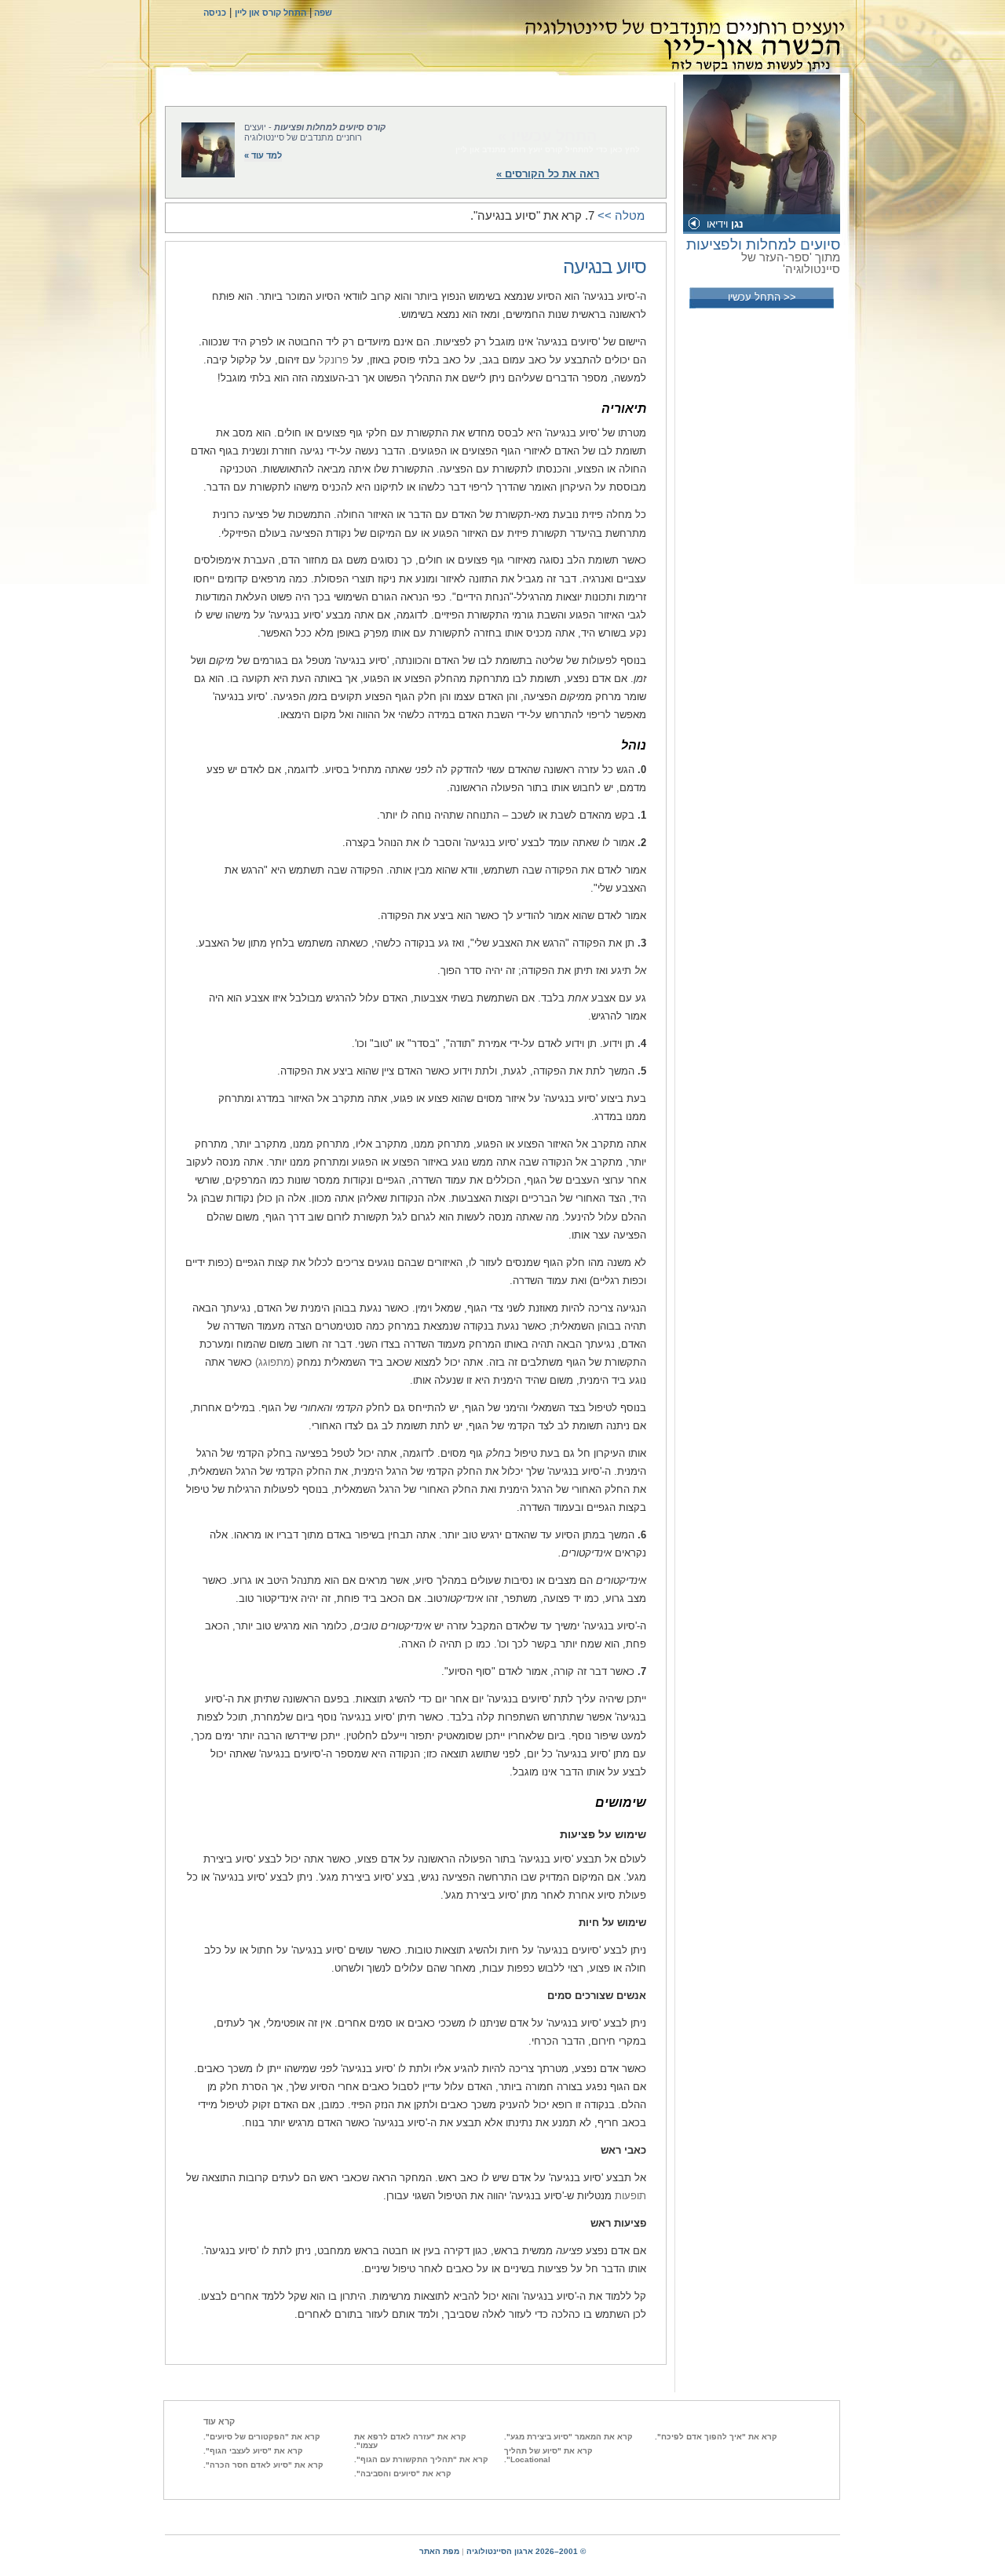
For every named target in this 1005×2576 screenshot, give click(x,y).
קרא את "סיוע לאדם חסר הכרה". (263, 2465)
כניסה (215, 13)
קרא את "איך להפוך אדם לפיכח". (716, 2437)
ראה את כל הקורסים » (548, 174)
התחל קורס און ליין (270, 13)
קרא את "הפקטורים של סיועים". (262, 2437)
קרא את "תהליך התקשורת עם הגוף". (421, 2459)
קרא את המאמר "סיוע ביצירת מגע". (568, 2437)
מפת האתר (439, 2551)
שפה (322, 13)
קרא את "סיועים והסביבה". (403, 2474)
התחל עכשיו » (548, 136)
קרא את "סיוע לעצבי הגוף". (253, 2451)
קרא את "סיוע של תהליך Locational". (548, 2455)
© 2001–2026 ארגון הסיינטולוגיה (526, 2551)
